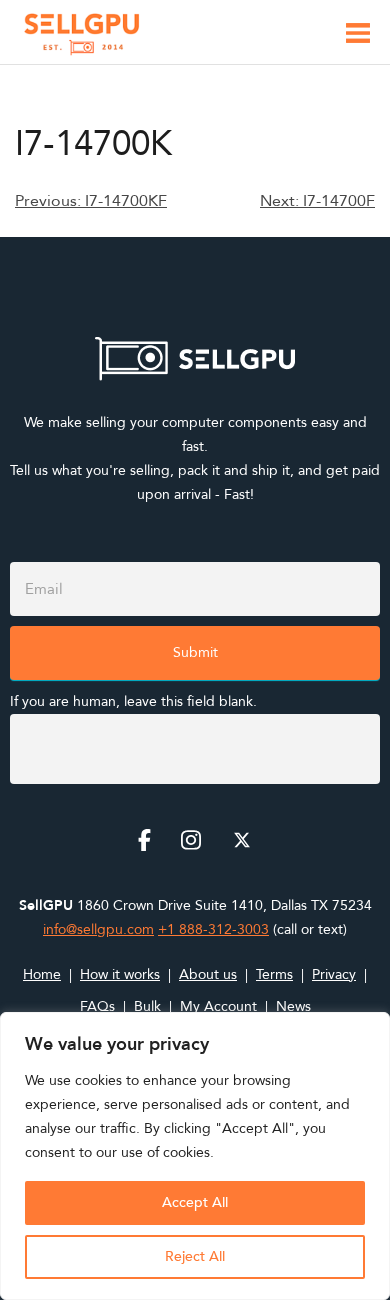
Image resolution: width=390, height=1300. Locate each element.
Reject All (195, 1256)
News (293, 1006)
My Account (218, 1006)
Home (42, 974)
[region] (195, 1156)
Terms (274, 974)
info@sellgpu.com (98, 929)
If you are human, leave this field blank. (133, 701)
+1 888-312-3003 (213, 929)
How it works (120, 974)
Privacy (334, 974)
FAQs (97, 1006)
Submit (195, 652)
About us (208, 974)
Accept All (195, 1202)
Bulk (147, 1006)
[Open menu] (358, 36)
